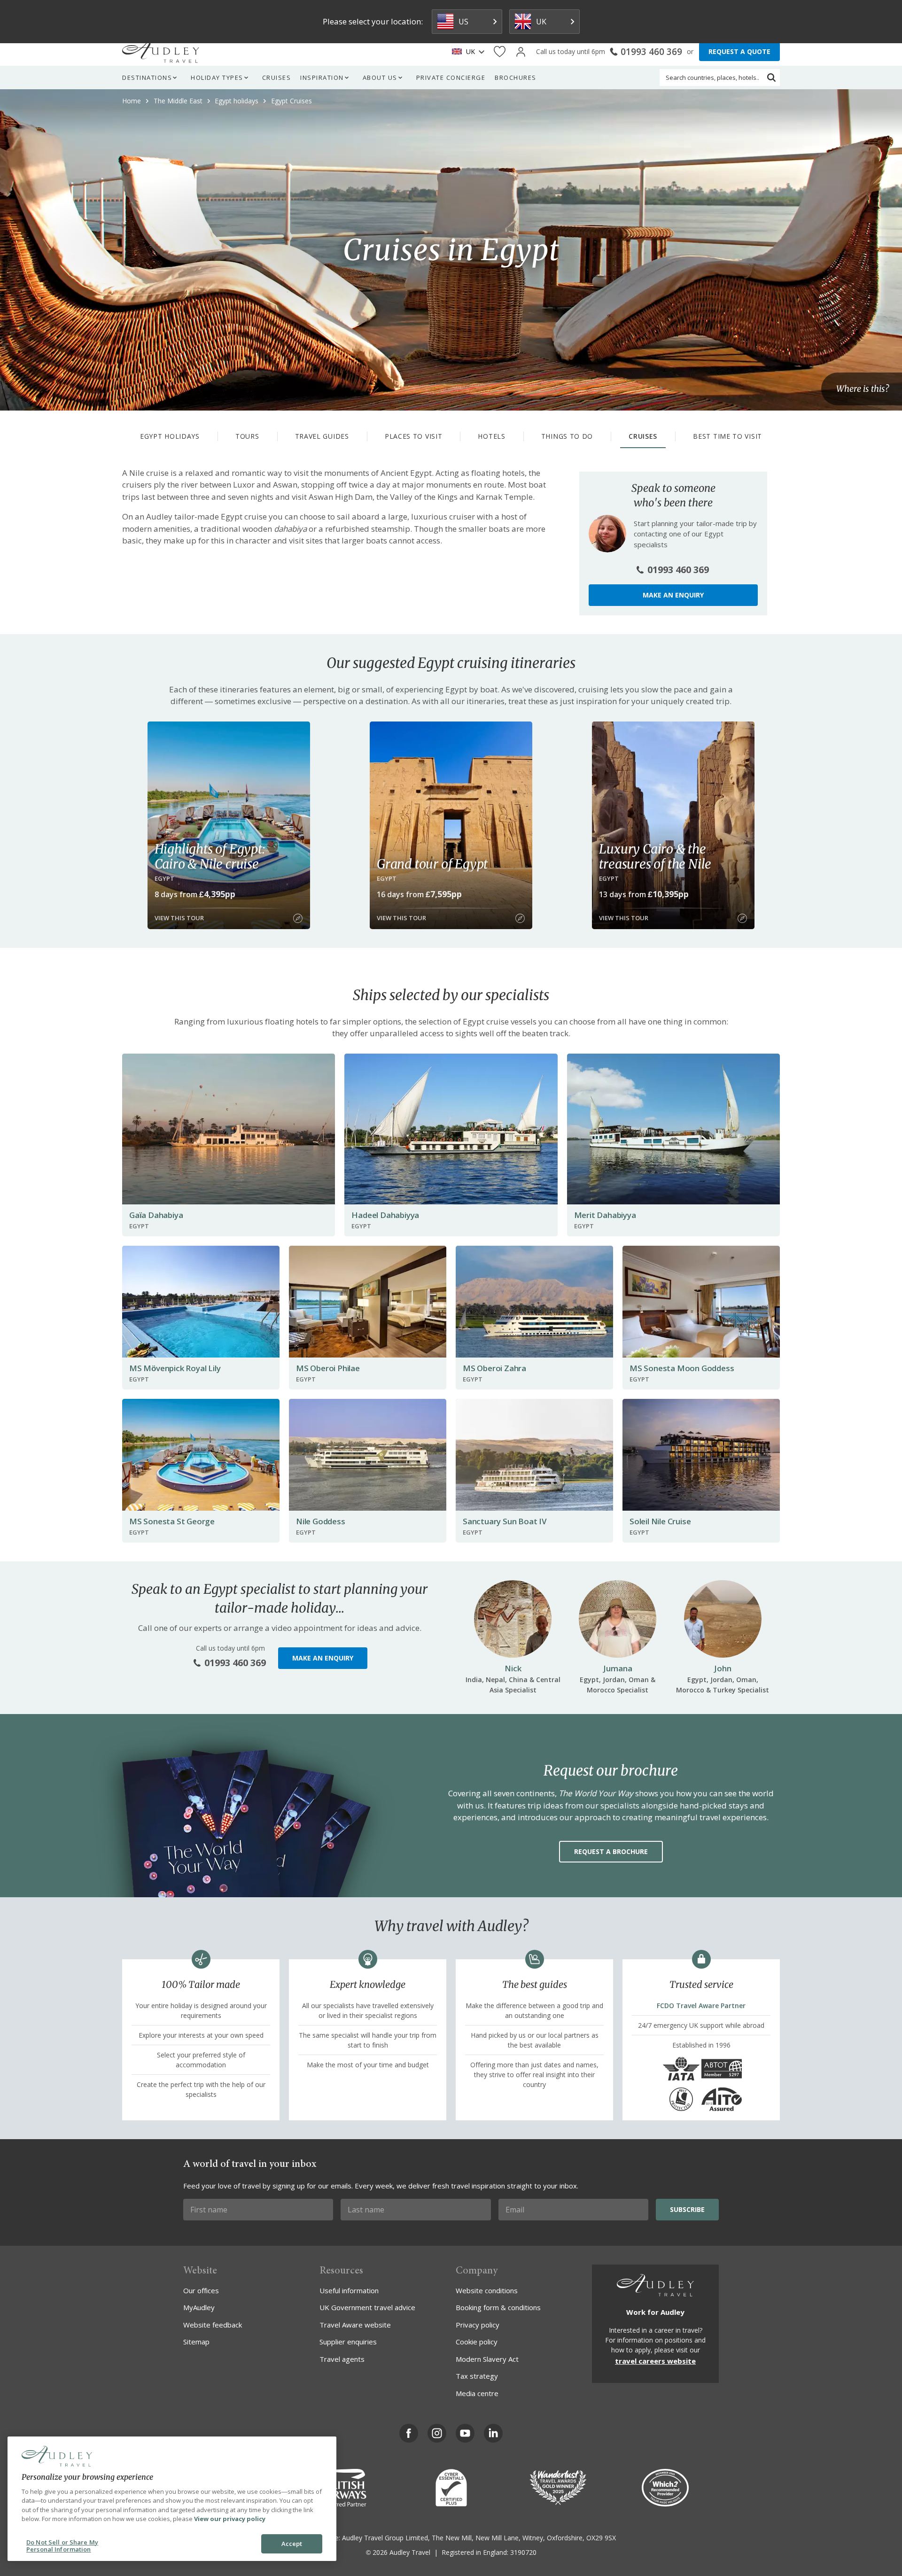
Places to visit (414, 436)
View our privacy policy (230, 2519)
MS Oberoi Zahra (494, 1368)
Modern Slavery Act (487, 2359)
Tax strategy (477, 2376)
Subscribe (687, 2209)
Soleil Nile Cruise (660, 1521)
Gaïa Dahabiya (156, 1215)
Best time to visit (727, 436)
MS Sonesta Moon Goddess (682, 1368)
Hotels (491, 436)
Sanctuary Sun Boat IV (505, 1521)
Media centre (477, 2393)
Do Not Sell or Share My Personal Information (62, 2546)
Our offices (201, 2290)
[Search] (771, 78)
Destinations (147, 78)
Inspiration (322, 78)
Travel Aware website (355, 2325)
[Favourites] (500, 52)
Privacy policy (478, 2325)
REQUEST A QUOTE (739, 51)
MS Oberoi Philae (328, 1368)
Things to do (567, 436)
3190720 (523, 2552)
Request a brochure (611, 1851)
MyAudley (199, 2307)
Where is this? (863, 389)
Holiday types (217, 78)
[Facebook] (409, 2433)
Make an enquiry (673, 595)
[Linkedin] (493, 2433)
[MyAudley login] (521, 52)
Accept (292, 2544)
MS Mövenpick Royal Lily (175, 1368)
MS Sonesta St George (172, 1521)
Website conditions (487, 2290)
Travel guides (322, 436)
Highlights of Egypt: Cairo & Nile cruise (210, 856)
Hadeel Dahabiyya (385, 1215)
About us (380, 78)
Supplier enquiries (348, 2342)
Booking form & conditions (498, 2307)
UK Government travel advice (367, 2307)
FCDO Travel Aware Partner (701, 2006)
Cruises (277, 78)
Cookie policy (477, 2342)
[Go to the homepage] (161, 52)
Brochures (516, 78)
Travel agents (342, 2359)
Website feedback (213, 2325)
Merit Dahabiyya (605, 1215)
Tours (247, 436)
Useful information (349, 2290)
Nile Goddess (321, 1521)
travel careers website (655, 2361)
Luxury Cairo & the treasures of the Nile (655, 856)
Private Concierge (451, 78)
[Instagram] (437, 2433)
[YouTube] (465, 2433)
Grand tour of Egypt (432, 864)
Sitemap (196, 2342)
